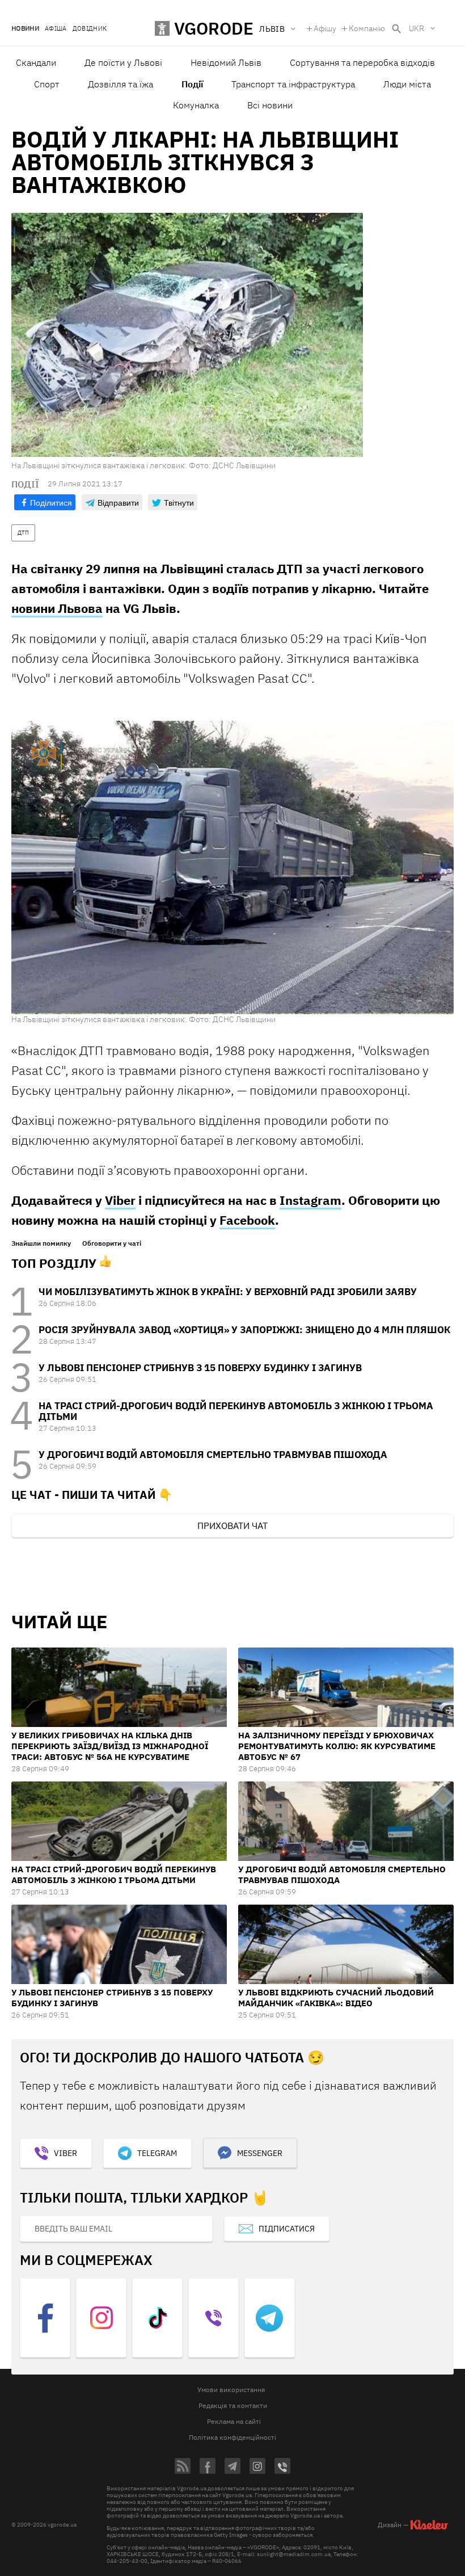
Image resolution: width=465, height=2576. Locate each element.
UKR (417, 28)
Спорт (47, 84)
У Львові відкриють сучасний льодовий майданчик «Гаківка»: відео (336, 1998)
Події (192, 84)
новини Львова (57, 608)
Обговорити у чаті (112, 1243)
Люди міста (407, 84)
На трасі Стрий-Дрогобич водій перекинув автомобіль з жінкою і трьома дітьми (236, 1411)
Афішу (325, 28)
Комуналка (196, 105)
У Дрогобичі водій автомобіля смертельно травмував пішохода (213, 1455)
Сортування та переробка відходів (362, 62)
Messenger (260, 2153)
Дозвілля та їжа (121, 84)
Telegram (157, 2153)
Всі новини (270, 105)
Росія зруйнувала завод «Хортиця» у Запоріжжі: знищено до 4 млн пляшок (244, 1330)
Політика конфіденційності (232, 2437)
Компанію (367, 28)
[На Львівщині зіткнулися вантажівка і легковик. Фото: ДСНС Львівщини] (232, 867)
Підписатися (287, 2229)
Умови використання (231, 2390)
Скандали (36, 62)
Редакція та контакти (233, 2405)
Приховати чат (232, 1526)
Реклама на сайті (234, 2421)
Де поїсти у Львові (123, 62)
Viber (120, 1200)
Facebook (247, 1220)
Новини (25, 29)
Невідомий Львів (226, 62)
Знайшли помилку (41, 1243)
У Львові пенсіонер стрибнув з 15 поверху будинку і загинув (200, 1368)
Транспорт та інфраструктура (293, 84)
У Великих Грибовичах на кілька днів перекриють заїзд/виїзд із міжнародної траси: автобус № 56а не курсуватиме (110, 1746)
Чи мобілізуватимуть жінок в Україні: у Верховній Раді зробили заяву (228, 1292)
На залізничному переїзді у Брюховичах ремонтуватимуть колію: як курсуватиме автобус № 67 (337, 1746)
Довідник (90, 29)
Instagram (310, 1200)
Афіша (56, 29)
